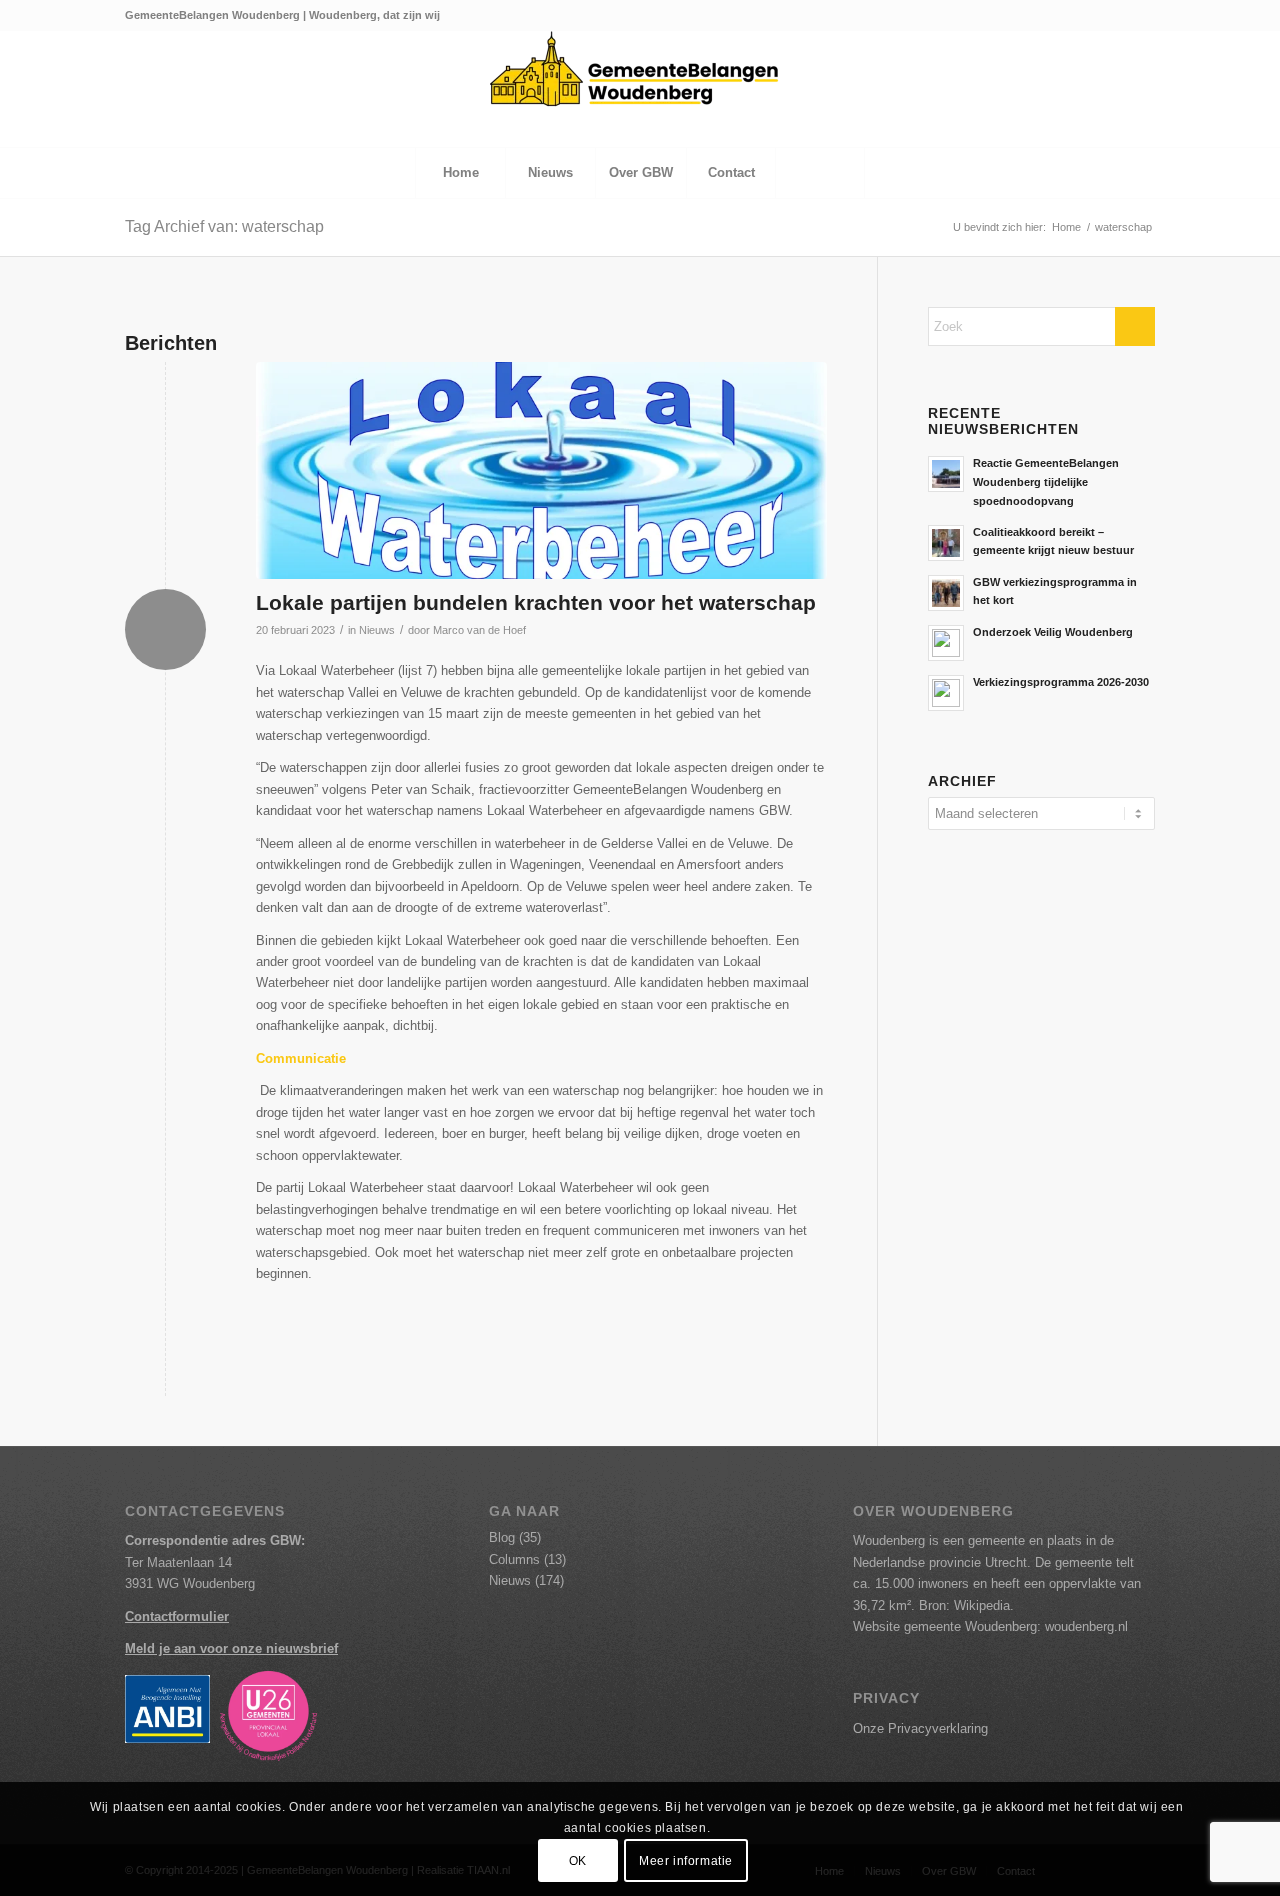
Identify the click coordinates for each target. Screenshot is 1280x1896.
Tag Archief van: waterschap (224, 226)
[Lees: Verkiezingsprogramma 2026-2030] (946, 693)
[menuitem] (460, 173)
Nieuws (377, 630)
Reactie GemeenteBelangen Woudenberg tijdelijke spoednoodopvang (1046, 482)
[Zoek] (820, 173)
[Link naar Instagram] (1140, 15)
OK (578, 1861)
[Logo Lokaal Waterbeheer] (541, 470)
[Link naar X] (1079, 15)
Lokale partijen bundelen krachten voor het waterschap (536, 602)
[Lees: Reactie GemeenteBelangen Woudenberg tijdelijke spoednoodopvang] (946, 474)
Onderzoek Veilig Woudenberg (1053, 632)
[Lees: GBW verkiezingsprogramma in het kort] (946, 593)
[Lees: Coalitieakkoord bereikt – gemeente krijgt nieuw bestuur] (946, 543)
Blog (502, 1537)
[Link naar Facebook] (1109, 15)
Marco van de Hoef (479, 630)
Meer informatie (686, 1861)
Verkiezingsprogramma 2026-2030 (1061, 682)
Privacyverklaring (938, 1728)
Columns (514, 1559)
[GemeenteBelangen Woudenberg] (640, 89)
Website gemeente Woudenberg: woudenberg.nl (990, 1626)
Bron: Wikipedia (964, 1605)
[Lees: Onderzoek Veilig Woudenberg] (946, 643)
